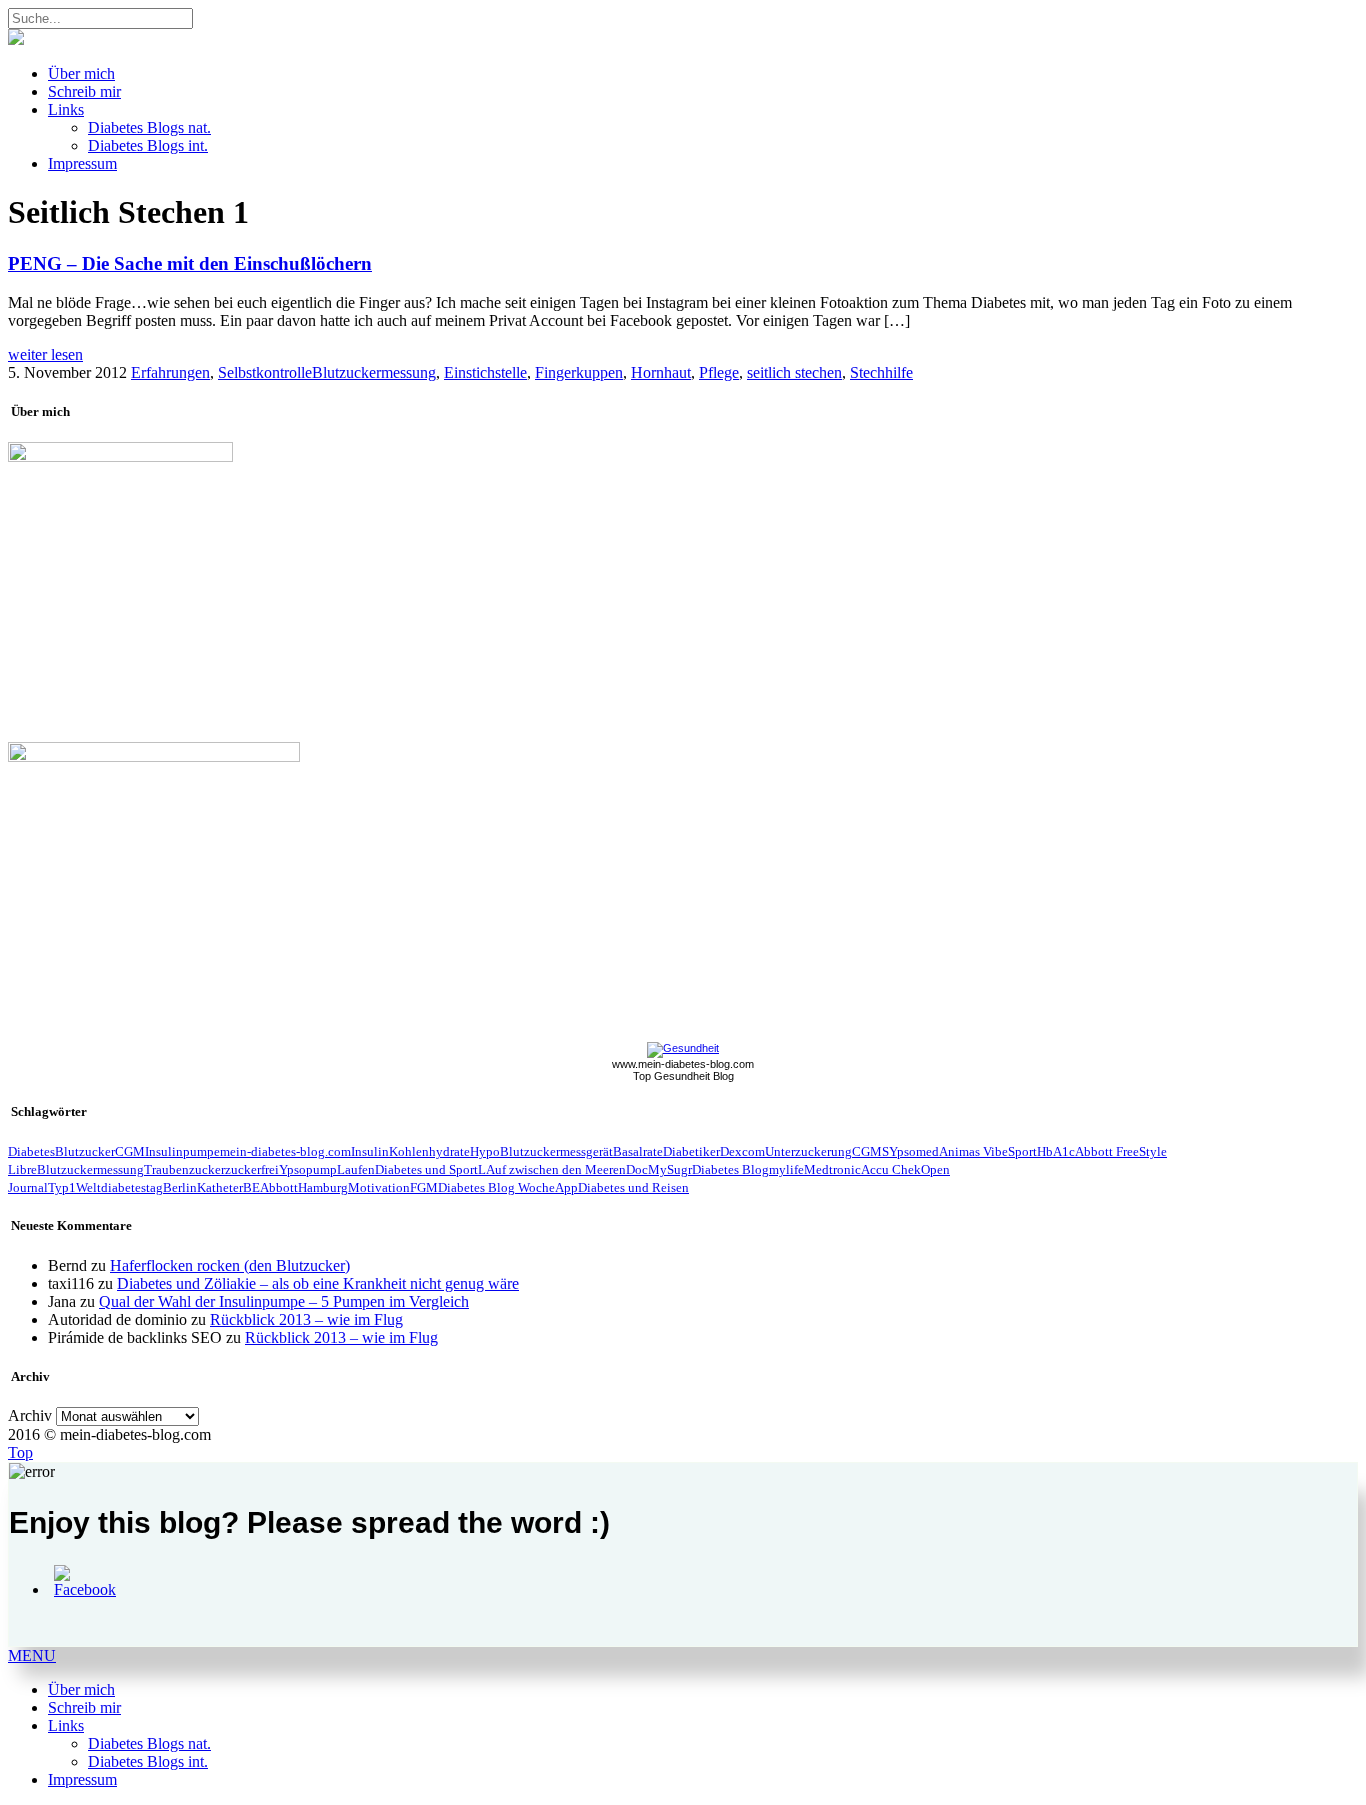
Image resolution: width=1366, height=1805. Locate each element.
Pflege (719, 372)
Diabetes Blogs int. (148, 145)
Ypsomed (914, 1151)
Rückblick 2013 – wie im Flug (306, 1319)
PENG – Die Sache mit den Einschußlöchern (190, 263)
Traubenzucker (184, 1169)
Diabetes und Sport (426, 1169)
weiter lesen (45, 354)
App (566, 1187)
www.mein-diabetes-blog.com (683, 1064)
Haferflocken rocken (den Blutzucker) (230, 1265)
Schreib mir (84, 91)
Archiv (30, 1415)
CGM (130, 1151)
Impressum (82, 163)
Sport (1022, 1151)
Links (66, 109)
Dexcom (742, 1151)
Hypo (485, 1151)
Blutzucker (85, 1151)
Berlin (180, 1187)
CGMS (870, 1151)
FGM (424, 1187)
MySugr (670, 1169)
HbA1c (1056, 1151)
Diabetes (31, 1151)
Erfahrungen (170, 372)
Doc (637, 1169)
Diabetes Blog (730, 1169)
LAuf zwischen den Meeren (552, 1169)
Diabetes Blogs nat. (149, 127)
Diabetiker (691, 1151)
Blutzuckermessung (374, 372)
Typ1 (62, 1187)
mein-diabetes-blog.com (285, 1151)
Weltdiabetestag (119, 1187)
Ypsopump (308, 1169)
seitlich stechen (794, 372)
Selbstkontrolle (265, 372)
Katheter (220, 1187)
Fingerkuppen (579, 372)
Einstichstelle (485, 372)
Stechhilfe (881, 372)
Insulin (370, 1151)
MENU (32, 1655)
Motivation (379, 1187)
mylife (786, 1169)
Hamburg (323, 1187)
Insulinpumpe (182, 1151)
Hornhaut (661, 372)
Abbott (279, 1187)
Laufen (356, 1169)
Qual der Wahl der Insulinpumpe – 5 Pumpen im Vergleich (284, 1301)
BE (251, 1187)
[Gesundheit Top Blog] (683, 1048)
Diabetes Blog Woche (496, 1187)
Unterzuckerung (808, 1151)
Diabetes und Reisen (633, 1187)
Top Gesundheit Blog (683, 1076)
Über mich (81, 73)
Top (20, 1452)
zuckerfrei (252, 1169)
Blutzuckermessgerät (556, 1151)
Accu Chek (891, 1169)
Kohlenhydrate (429, 1151)
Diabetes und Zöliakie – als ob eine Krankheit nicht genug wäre (318, 1283)
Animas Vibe (973, 1151)
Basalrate (638, 1151)
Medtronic (832, 1169)
